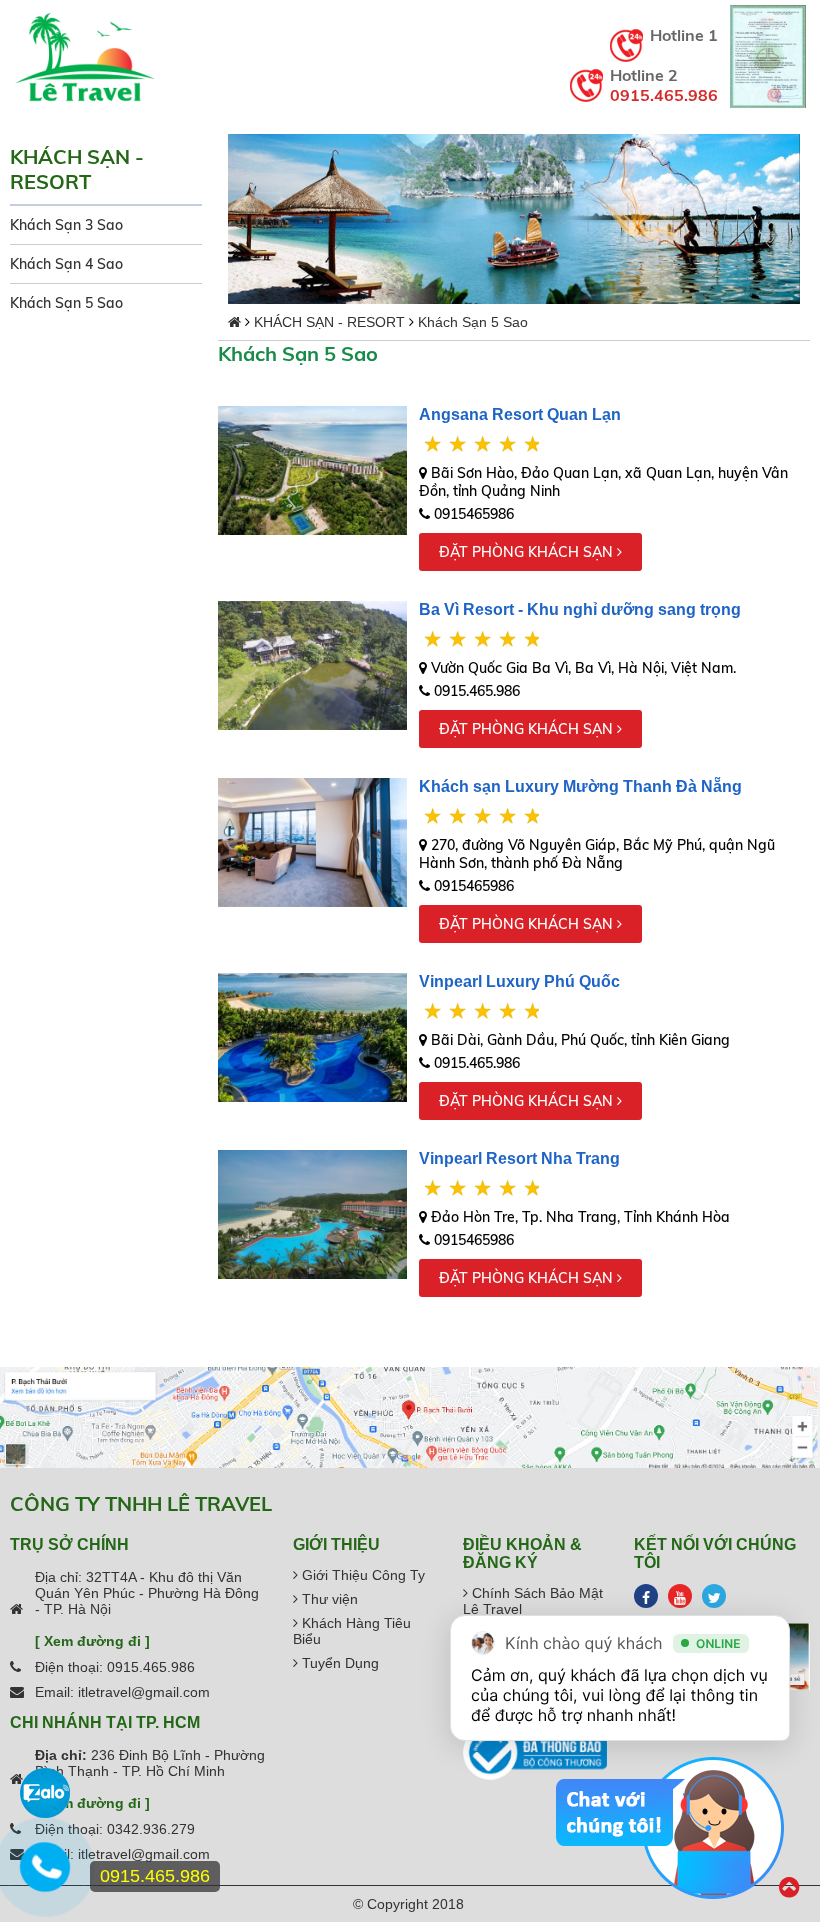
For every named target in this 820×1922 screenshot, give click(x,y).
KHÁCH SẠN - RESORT (329, 322)
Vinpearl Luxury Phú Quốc (519, 981)
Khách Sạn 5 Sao (66, 303)
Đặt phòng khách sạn (528, 552)
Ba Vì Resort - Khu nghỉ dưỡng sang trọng (580, 609)
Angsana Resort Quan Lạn (520, 414)
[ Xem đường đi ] (92, 1641)
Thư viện (328, 1599)
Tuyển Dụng (338, 1663)
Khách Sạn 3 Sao (66, 225)
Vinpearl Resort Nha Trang (519, 1158)
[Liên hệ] (45, 1877)
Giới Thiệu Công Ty (361, 1575)
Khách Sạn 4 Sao (66, 264)
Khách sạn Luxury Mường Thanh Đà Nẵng (580, 786)
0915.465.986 (664, 95)
